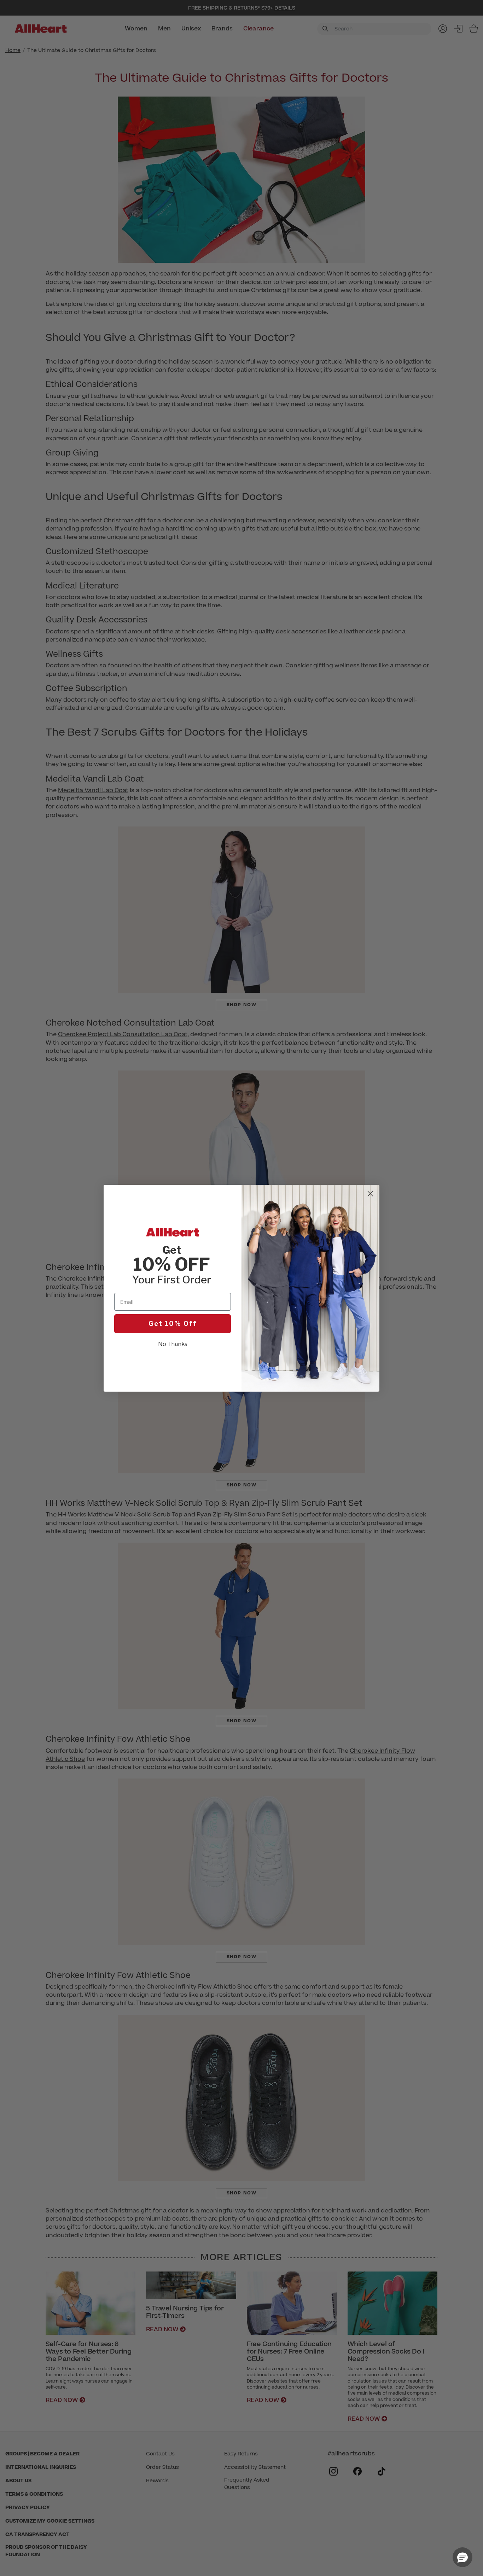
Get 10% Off (173, 1324)
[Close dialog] (370, 1194)
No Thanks (173, 1344)
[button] (462, 2557)
